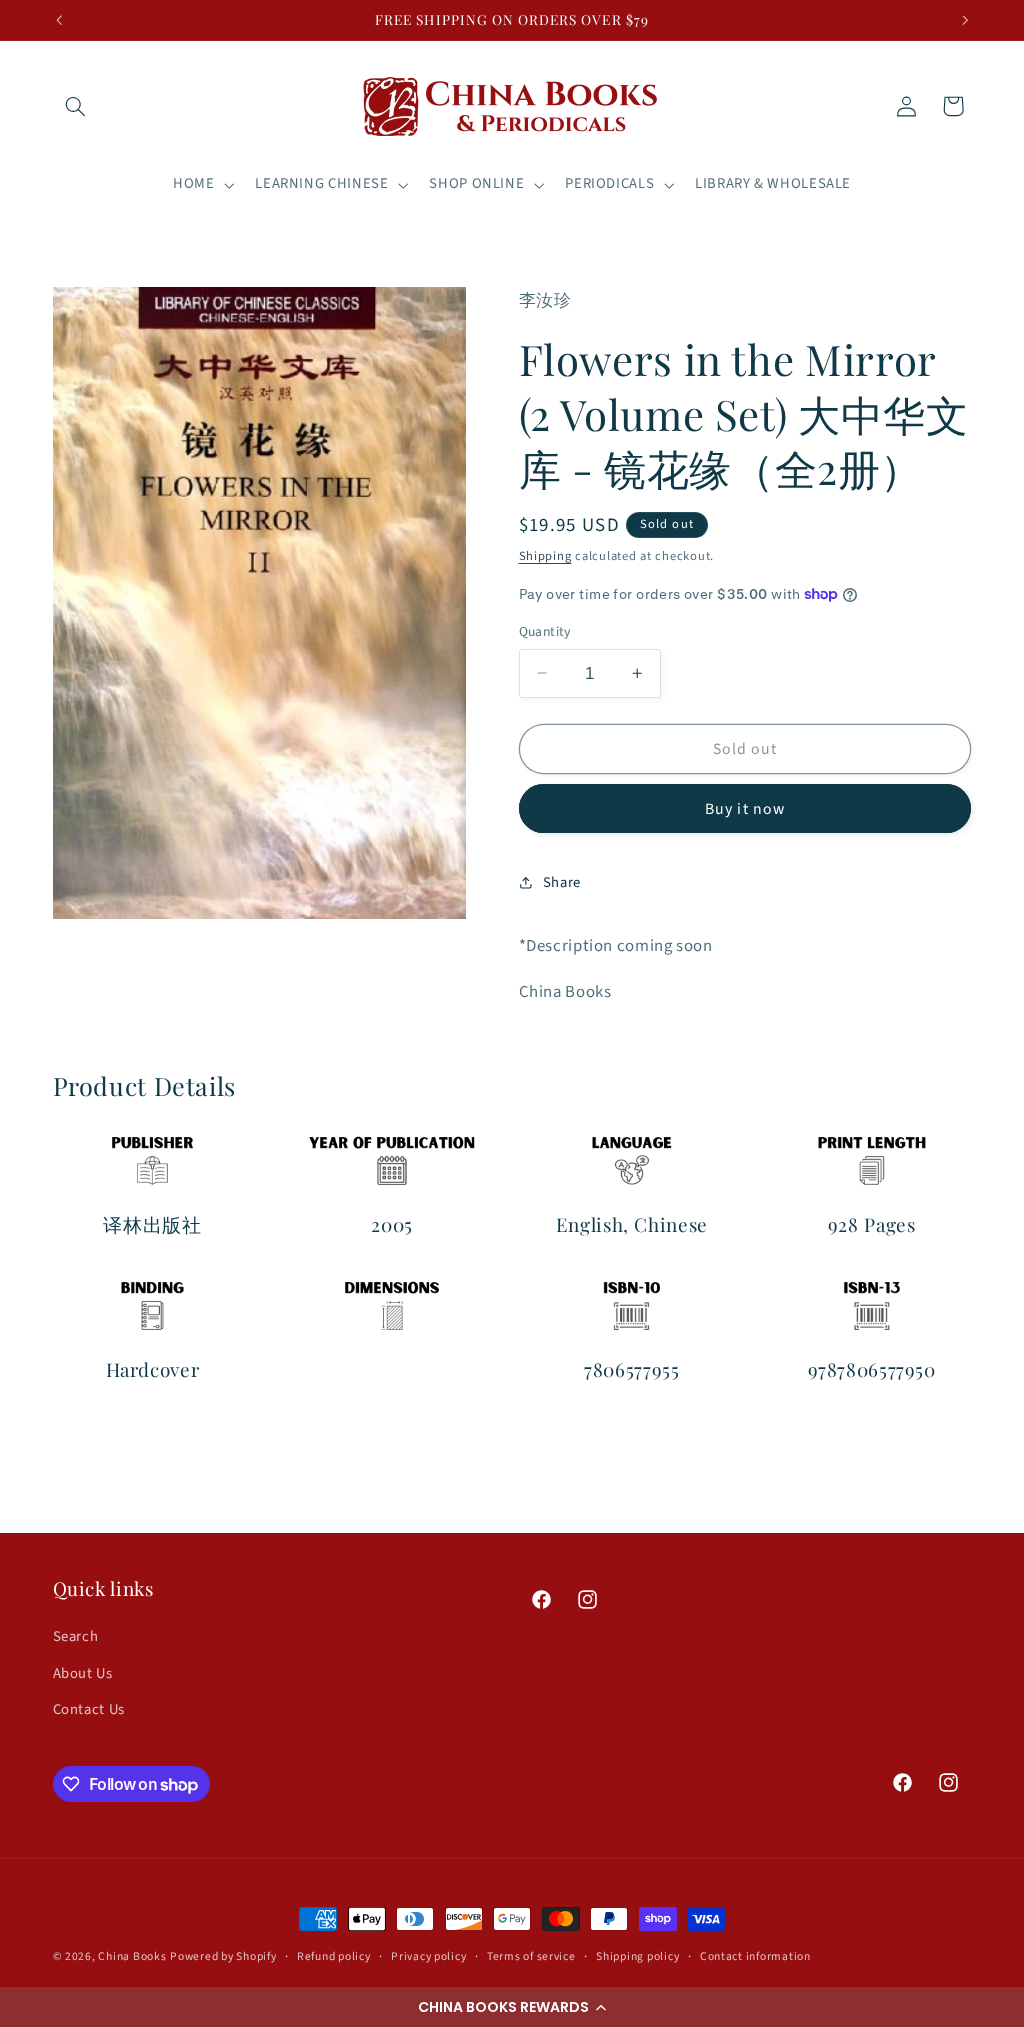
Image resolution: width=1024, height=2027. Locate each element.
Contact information (755, 1956)
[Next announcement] (965, 20)
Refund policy (334, 1956)
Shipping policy (637, 1956)
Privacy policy (428, 1956)
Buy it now (745, 809)
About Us (83, 1673)
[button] (512, 2007)
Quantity (545, 631)
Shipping (545, 556)
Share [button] (562, 882)
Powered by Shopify (223, 1956)
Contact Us (89, 1709)
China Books (132, 1956)
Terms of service (531, 1956)
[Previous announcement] (59, 20)
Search (76, 1636)
